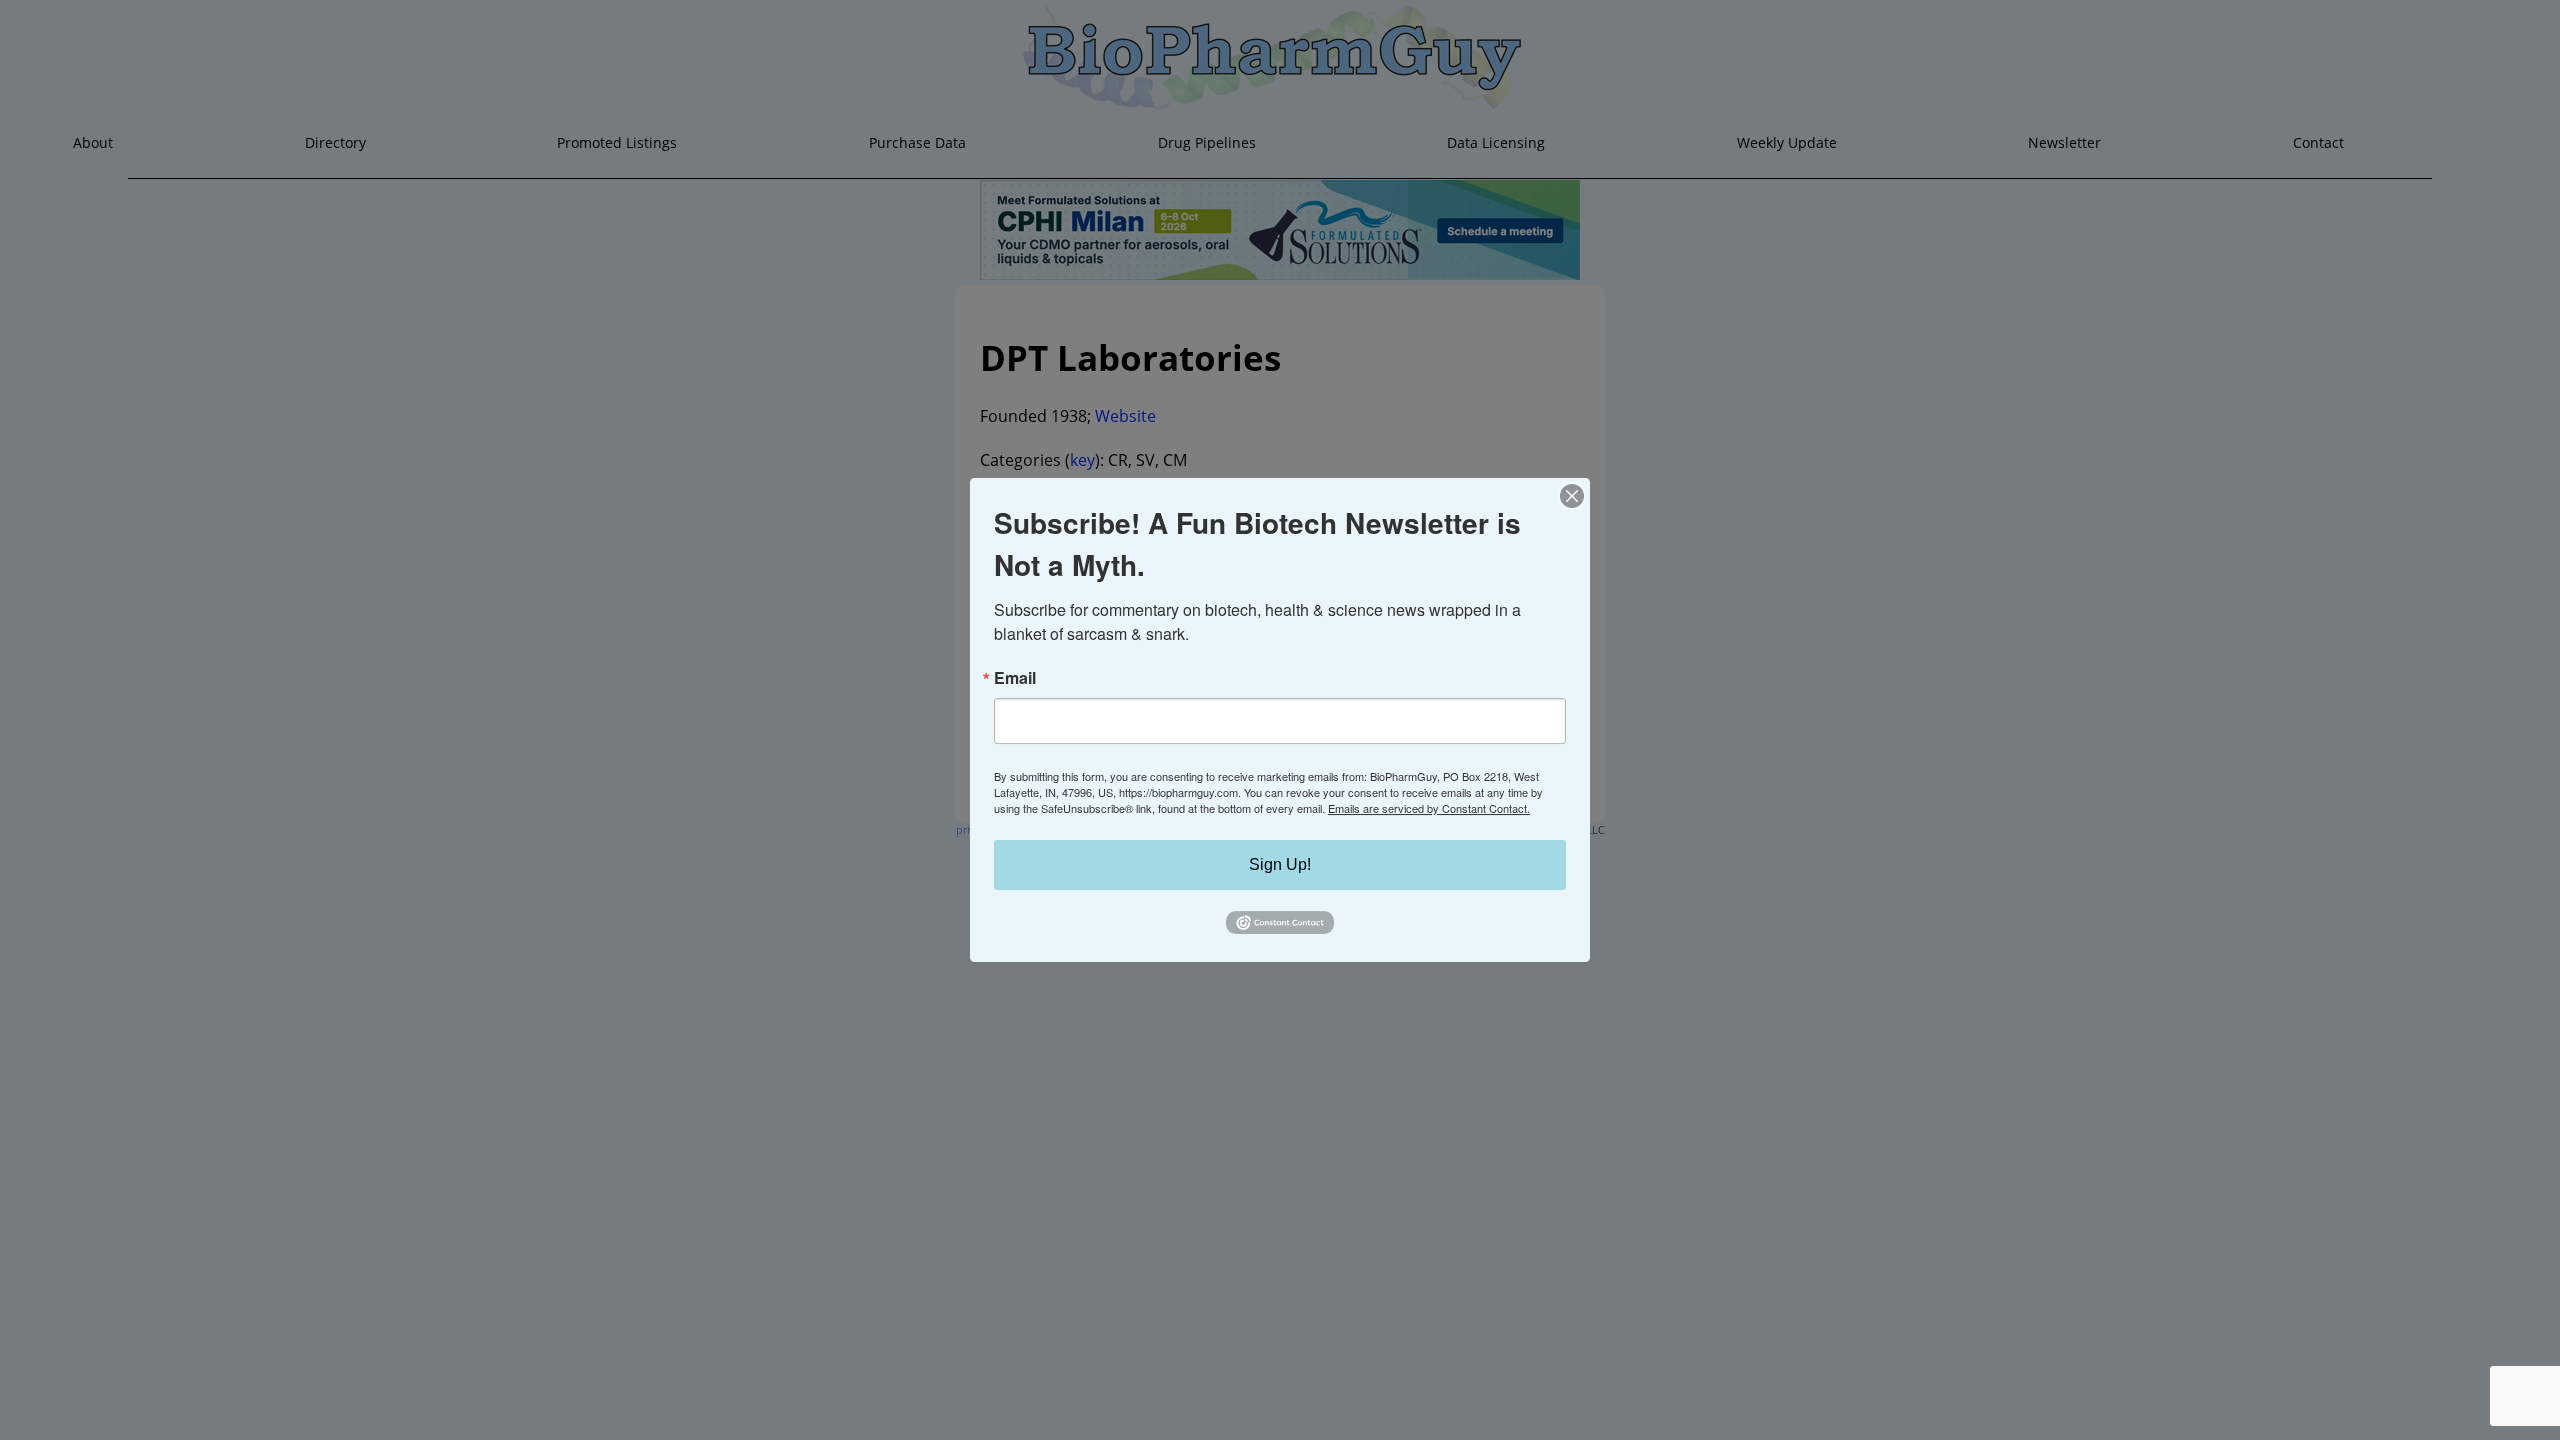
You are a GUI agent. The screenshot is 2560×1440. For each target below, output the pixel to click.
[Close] (1572, 496)
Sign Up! (1280, 864)
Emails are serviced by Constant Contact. (1429, 808)
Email (1015, 678)
